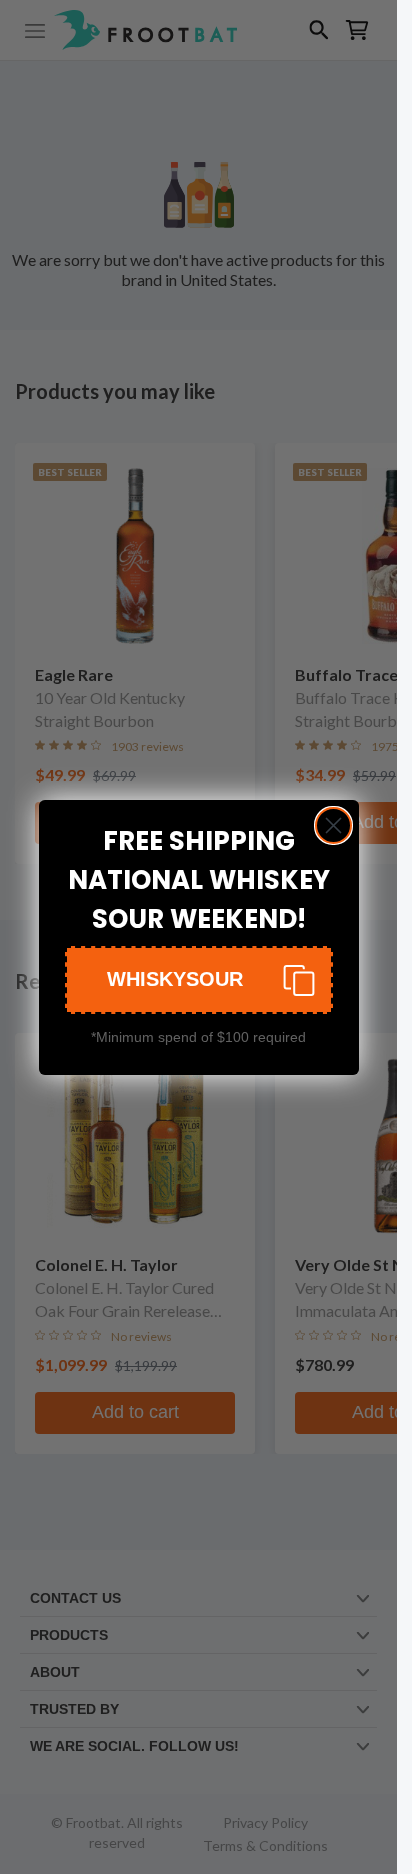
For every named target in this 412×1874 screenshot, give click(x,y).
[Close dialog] (333, 825)
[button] (199, 980)
